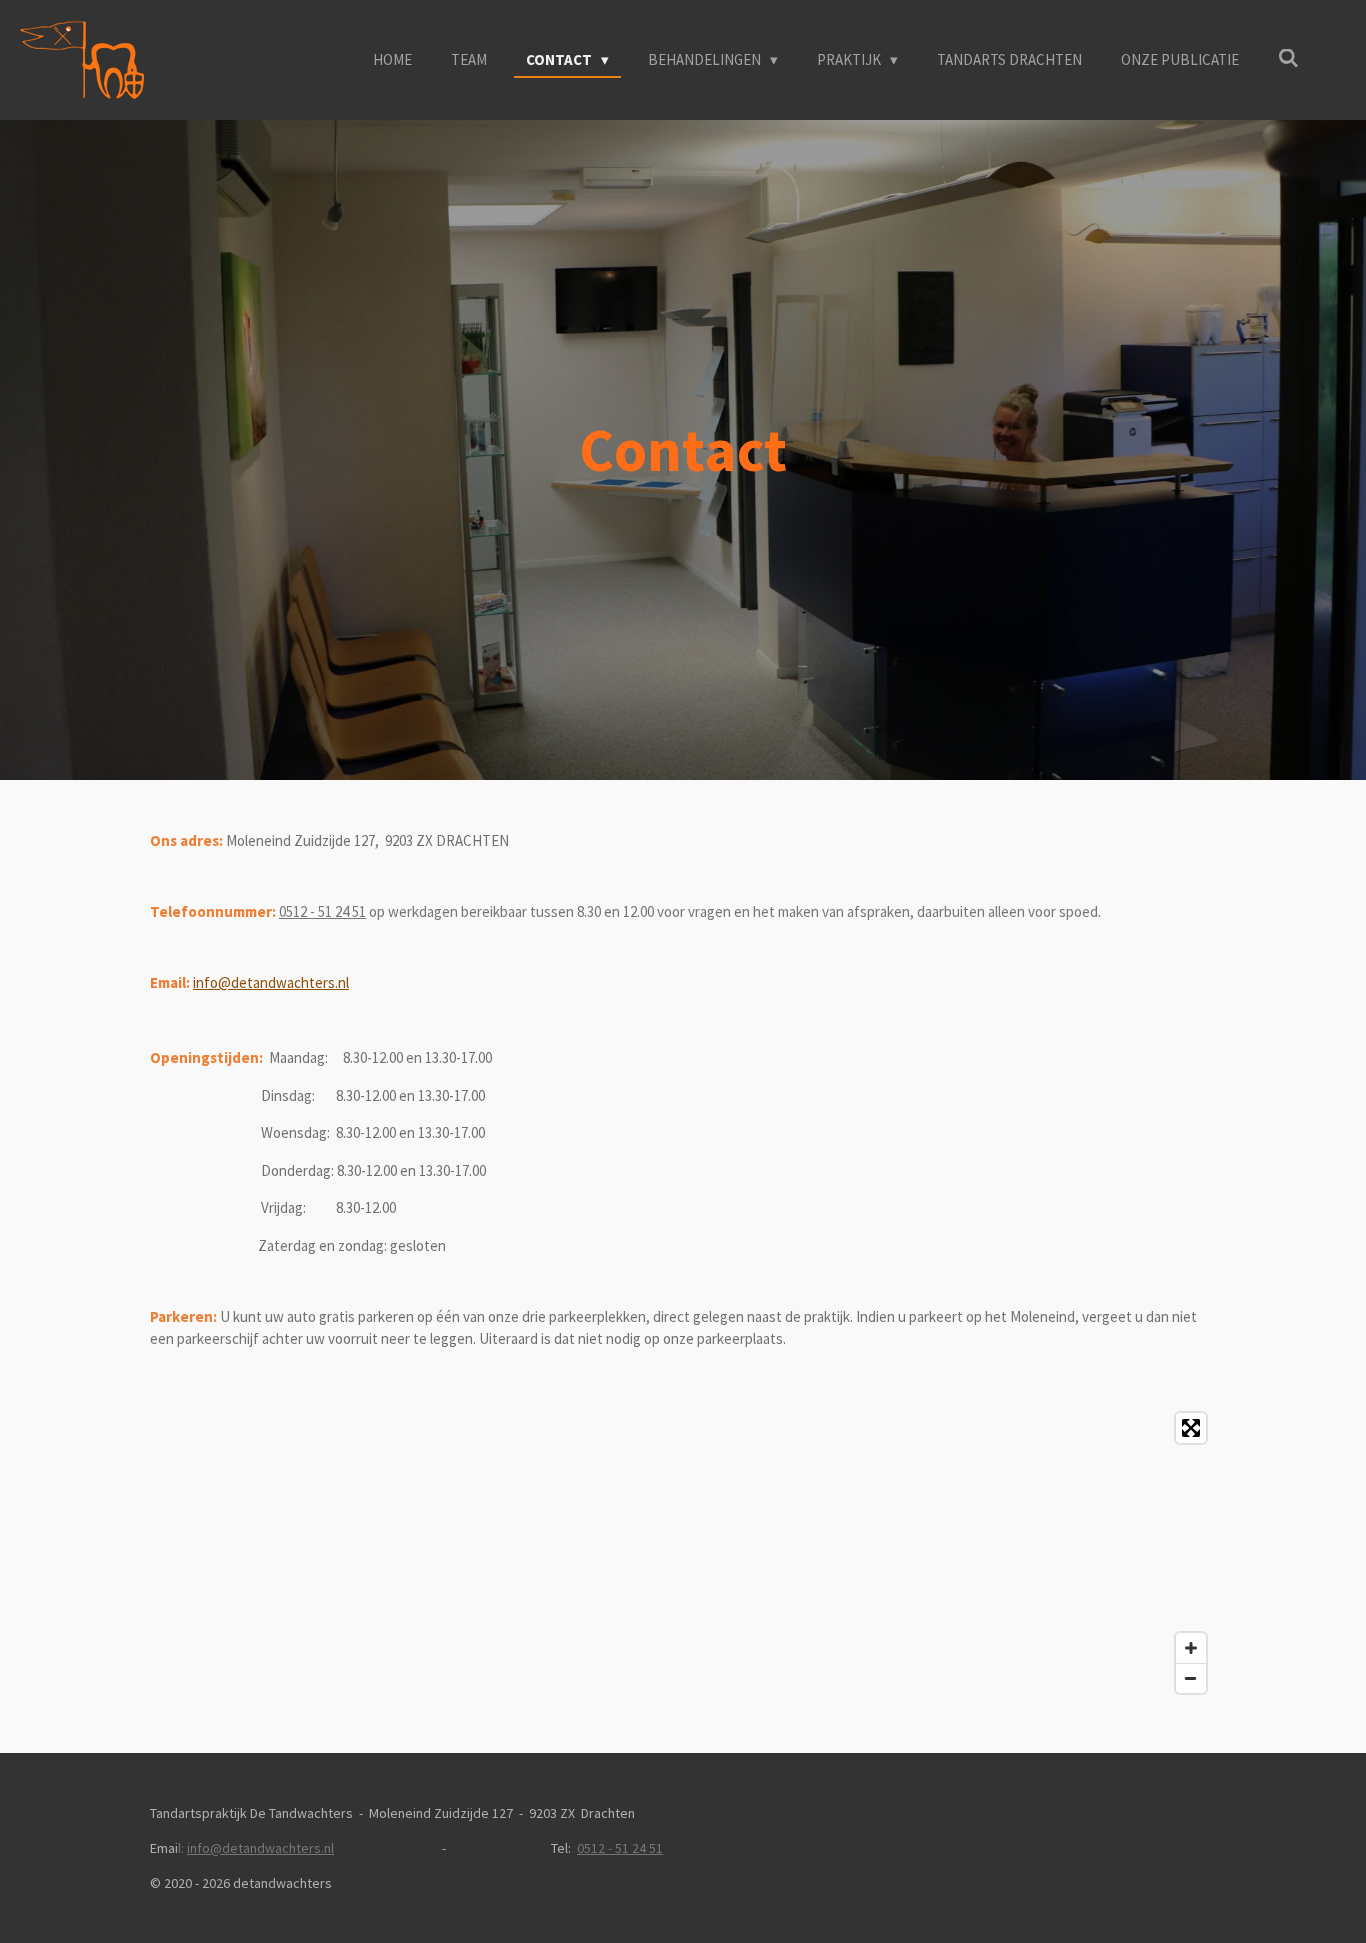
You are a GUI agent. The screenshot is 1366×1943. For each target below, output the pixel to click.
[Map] (683, 1553)
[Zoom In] (1191, 1648)
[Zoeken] (1288, 58)
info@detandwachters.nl (271, 982)
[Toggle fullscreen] (1191, 1428)
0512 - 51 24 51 (322, 911)
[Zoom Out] (1191, 1678)
